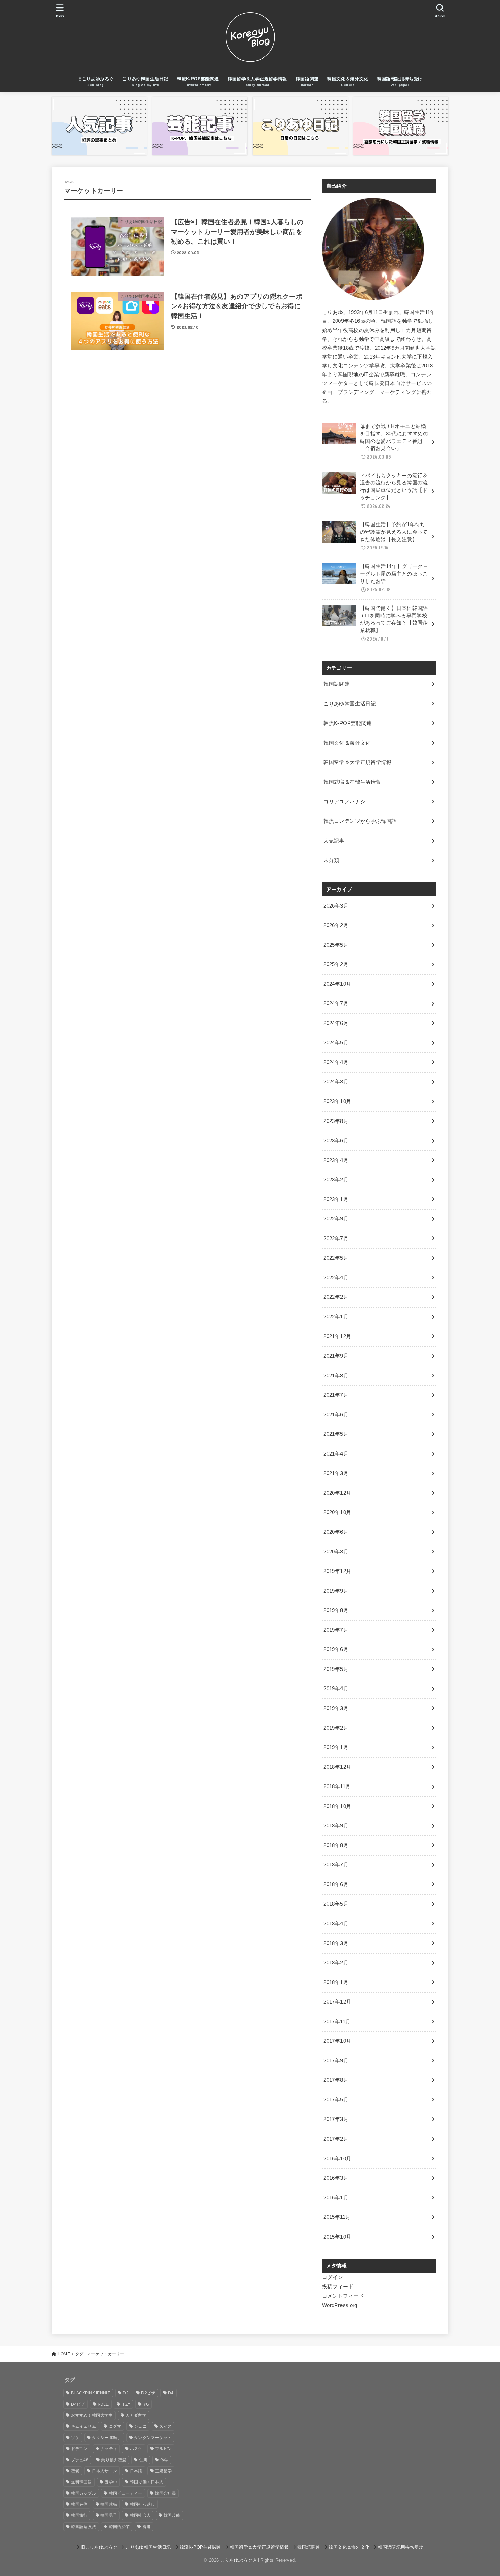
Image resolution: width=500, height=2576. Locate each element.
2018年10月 (337, 1806)
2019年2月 (336, 1728)
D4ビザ (78, 2404)
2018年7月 (336, 1865)
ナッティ (109, 2449)
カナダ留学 (136, 2415)
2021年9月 (336, 1356)
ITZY (126, 2404)
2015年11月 (337, 2217)
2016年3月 (336, 2178)
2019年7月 (336, 1630)
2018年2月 (336, 1963)
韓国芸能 (172, 2515)
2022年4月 (336, 1278)
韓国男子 (109, 2515)
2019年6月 (336, 1649)
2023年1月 (336, 1199)
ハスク (136, 2449)
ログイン (332, 2277)
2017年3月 (336, 2119)
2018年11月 (337, 1786)
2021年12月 (337, 1336)
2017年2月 (336, 2139)
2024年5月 (336, 1043)
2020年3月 (336, 1552)
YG (146, 2404)
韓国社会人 (140, 2515)
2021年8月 (336, 1376)
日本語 (136, 2471)
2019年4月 (336, 1689)
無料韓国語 (82, 2482)
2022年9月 (336, 1219)
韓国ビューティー (126, 2493)
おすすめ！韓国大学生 (92, 2415)
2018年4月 (336, 1924)
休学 (164, 2460)
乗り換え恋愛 (114, 2460)
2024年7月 (336, 1003)
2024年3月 (336, 1082)
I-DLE (103, 2404)
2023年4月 (336, 1160)
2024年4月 (336, 1062)
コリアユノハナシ (344, 802)
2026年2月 (336, 925)
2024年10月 (337, 984)
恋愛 (75, 2471)
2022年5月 (336, 1258)
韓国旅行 (79, 2515)
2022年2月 (336, 1297)
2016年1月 (336, 2198)
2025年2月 (336, 964)
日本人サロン (104, 2471)
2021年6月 (336, 1415)
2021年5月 (336, 1434)
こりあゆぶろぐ (236, 2560)
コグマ (115, 2426)
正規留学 (163, 2471)
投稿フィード (338, 2287)
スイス (165, 2426)
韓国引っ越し (143, 2504)
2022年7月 (336, 1239)
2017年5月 (336, 2100)
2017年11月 (337, 2022)
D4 (171, 2393)
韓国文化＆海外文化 (347, 743)
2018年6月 (336, 1884)
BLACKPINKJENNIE (91, 2393)
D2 (126, 2393)
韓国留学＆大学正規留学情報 (357, 762)
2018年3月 (336, 1943)
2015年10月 (337, 2237)
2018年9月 (336, 1826)
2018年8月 (336, 1845)
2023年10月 (337, 1101)
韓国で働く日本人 (147, 2482)
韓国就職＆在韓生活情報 (352, 782)
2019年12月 (337, 1571)
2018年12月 (337, 1767)
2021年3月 (336, 1473)
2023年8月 (336, 1121)
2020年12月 (337, 1493)
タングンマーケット (153, 2438)
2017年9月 (336, 2061)
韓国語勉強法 (84, 2527)
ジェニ (140, 2426)
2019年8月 (336, 1610)
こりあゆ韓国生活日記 (350, 704)
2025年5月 (336, 945)
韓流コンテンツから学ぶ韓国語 (360, 821)
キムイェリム (84, 2426)
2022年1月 (336, 1317)
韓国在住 (79, 2504)
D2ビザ (148, 2393)
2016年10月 (337, 2159)
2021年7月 (336, 1395)
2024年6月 (336, 1023)
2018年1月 (336, 1982)
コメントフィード (343, 2296)
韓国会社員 (165, 2493)
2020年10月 (337, 1512)
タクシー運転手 (106, 2438)
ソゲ (75, 2438)
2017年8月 (336, 2080)
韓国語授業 (119, 2527)
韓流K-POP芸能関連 (347, 723)
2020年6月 (336, 1532)
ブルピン (163, 2449)
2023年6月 (336, 1141)
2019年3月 (336, 1708)
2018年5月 (336, 1904)
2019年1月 (336, 1747)
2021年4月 (336, 1454)
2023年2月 (336, 1180)
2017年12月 (337, 2002)
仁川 (143, 2460)
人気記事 (334, 841)
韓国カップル (84, 2493)
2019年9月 (336, 1591)
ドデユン (79, 2449)
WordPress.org (340, 2305)
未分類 (331, 860)
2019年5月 (336, 1669)
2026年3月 (336, 906)
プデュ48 (80, 2460)
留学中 (111, 2482)
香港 (147, 2527)
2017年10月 (337, 2041)
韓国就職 (109, 2504)
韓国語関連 (337, 684)
